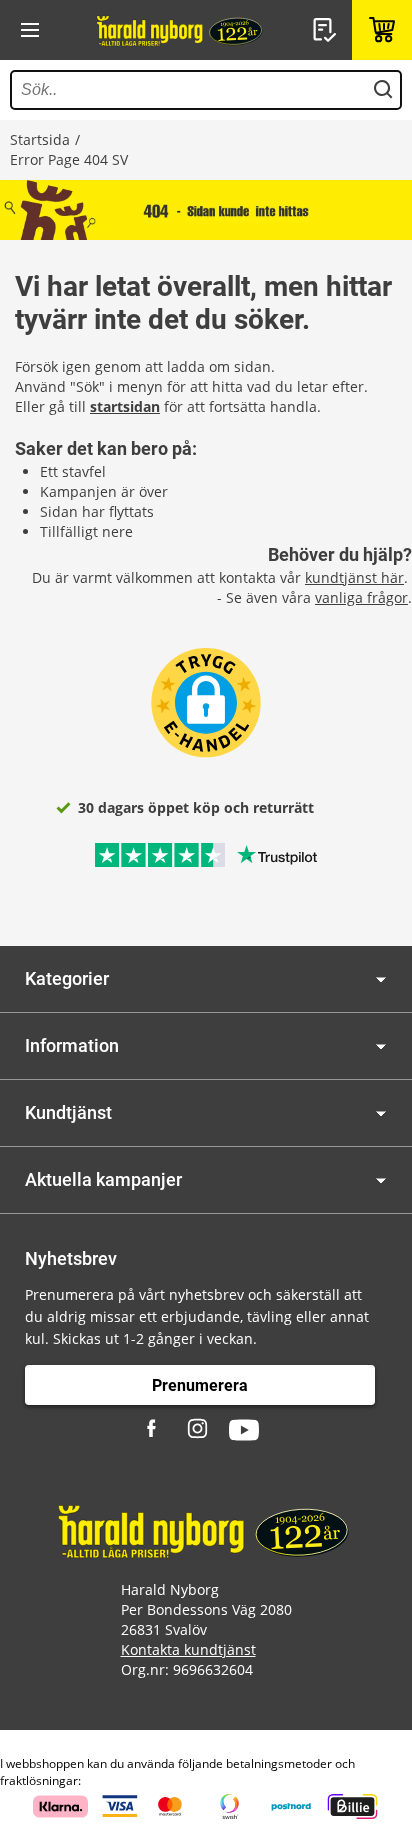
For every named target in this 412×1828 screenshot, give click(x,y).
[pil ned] (381, 979)
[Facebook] (154, 1430)
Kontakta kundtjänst (188, 1649)
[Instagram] (199, 1430)
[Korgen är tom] (382, 30)
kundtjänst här (354, 577)
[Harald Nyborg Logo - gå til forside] (181, 30)
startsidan (125, 406)
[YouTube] (244, 1430)
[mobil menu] (30, 30)
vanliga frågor (361, 597)
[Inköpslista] (327, 30)
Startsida (40, 139)
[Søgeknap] (383, 90)
